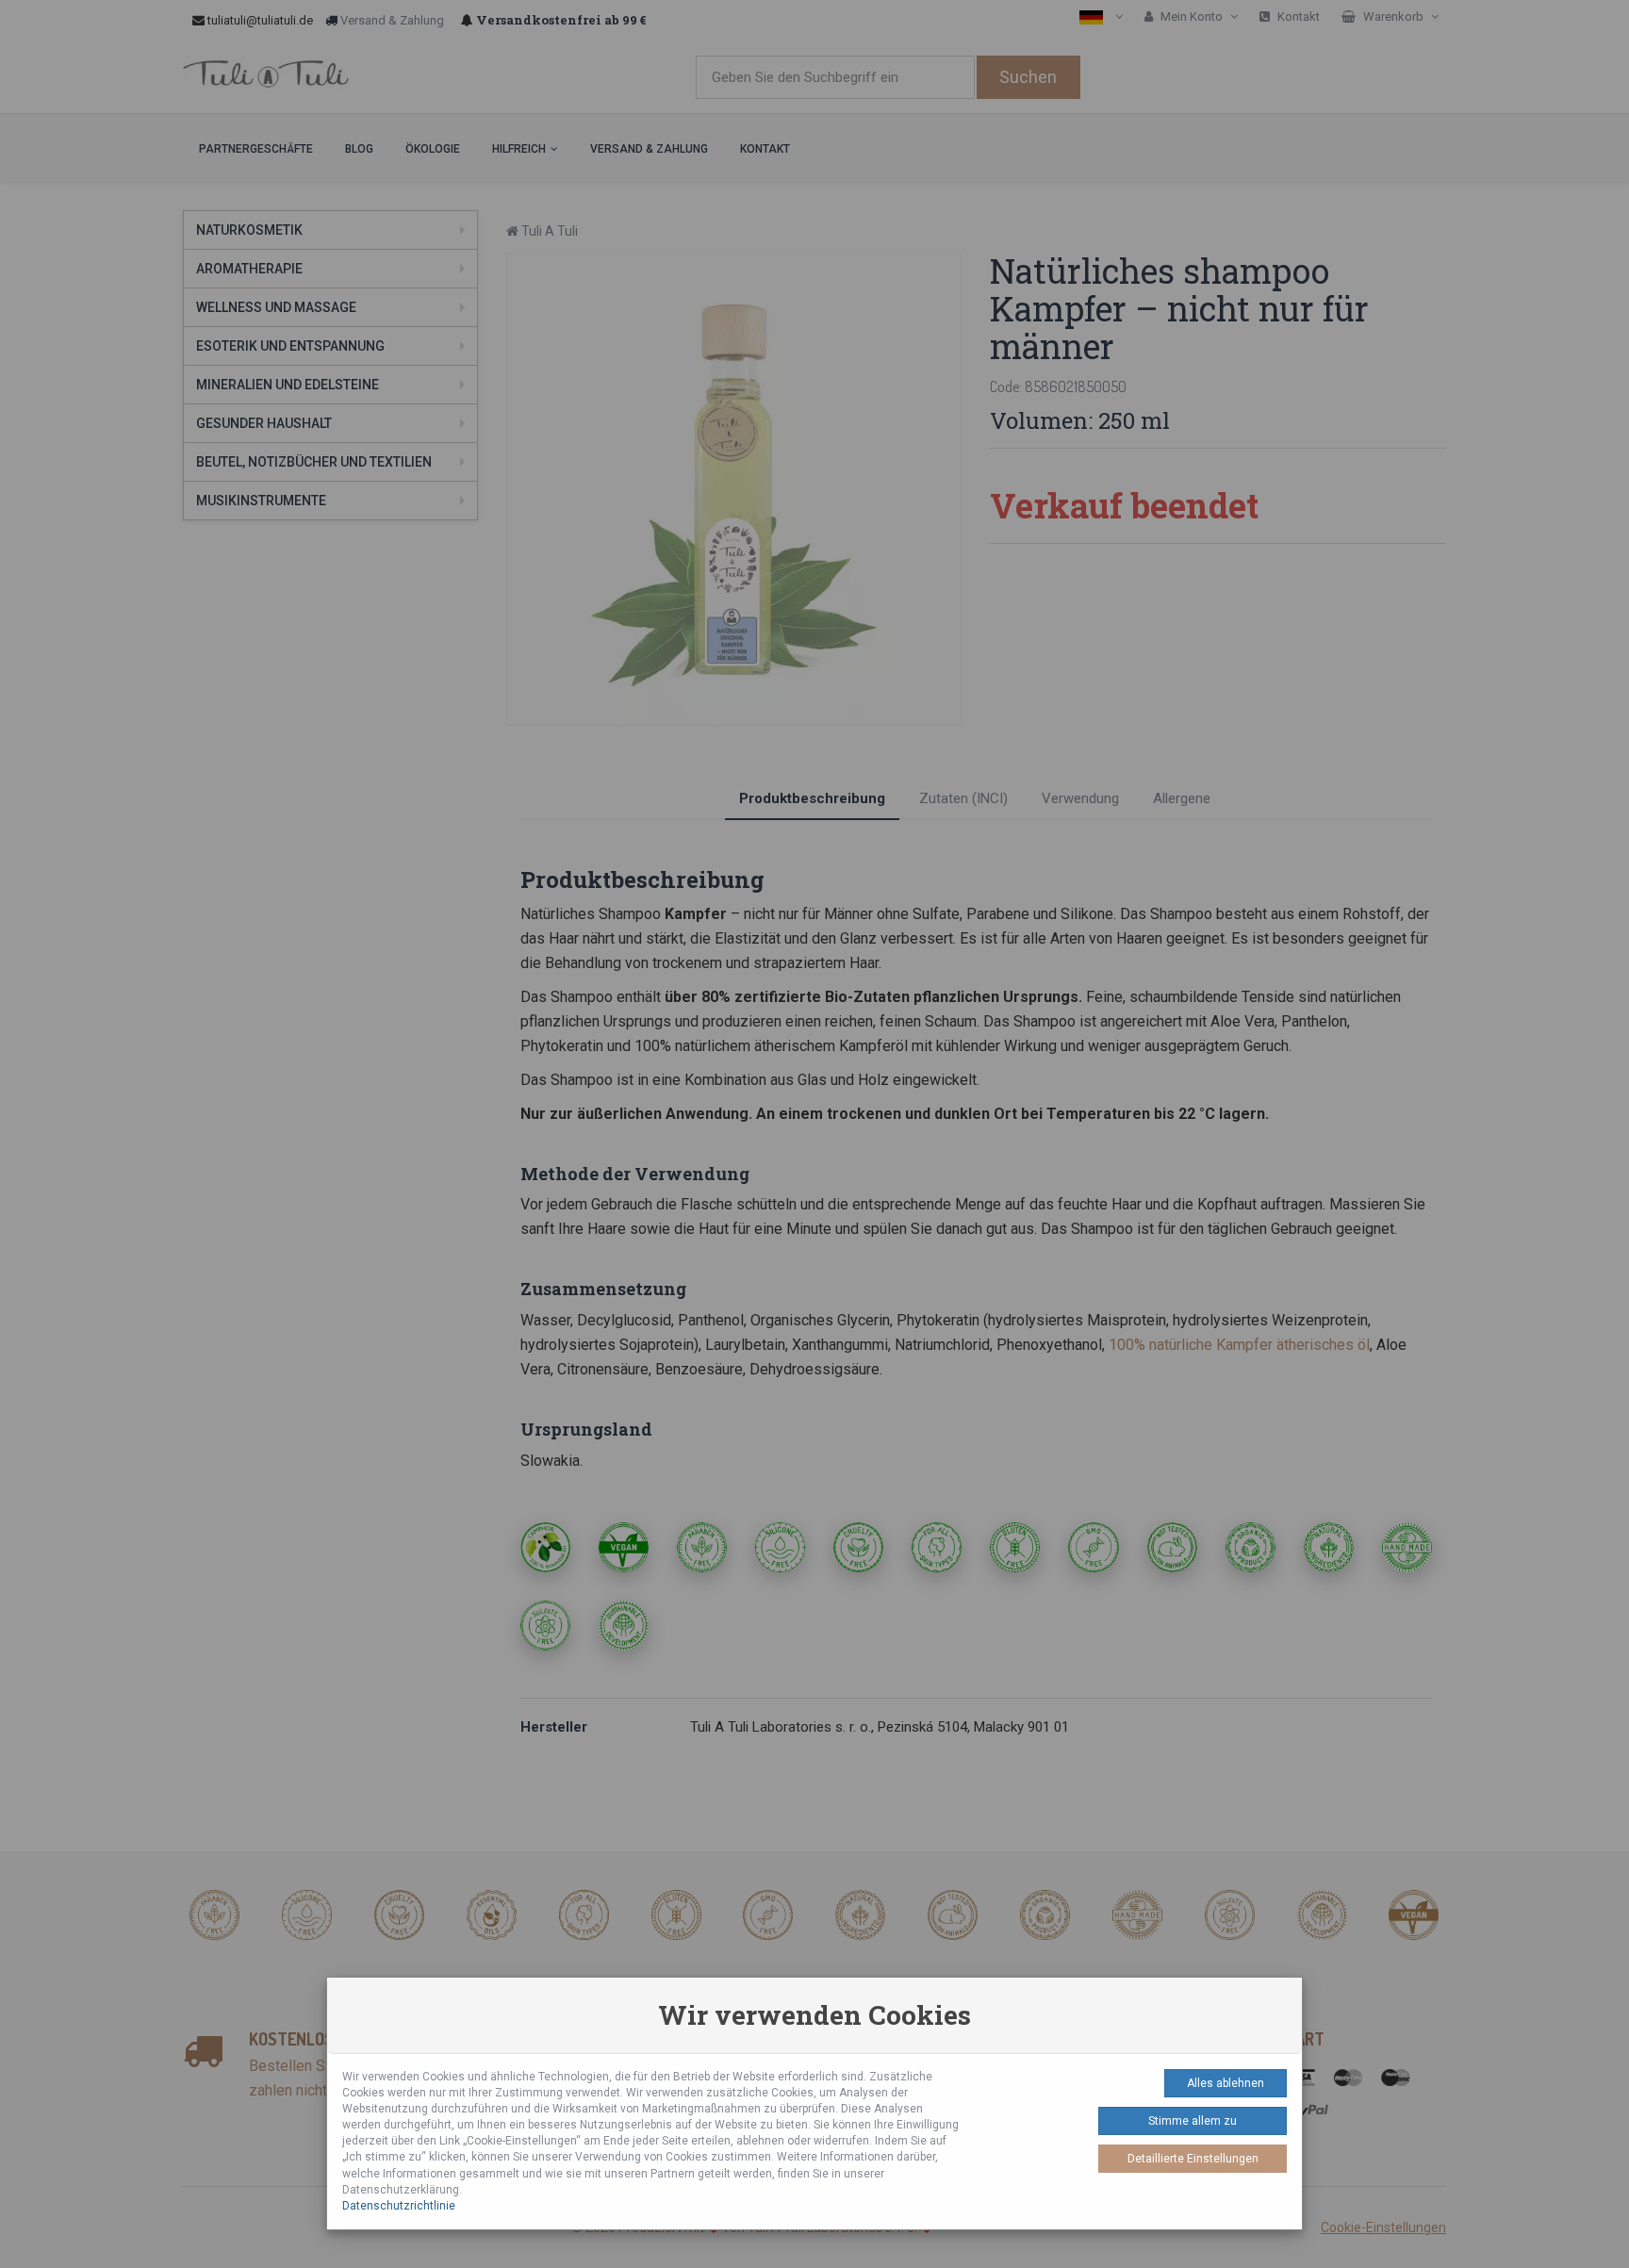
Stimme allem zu (1193, 2121)
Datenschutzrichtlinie (399, 2206)
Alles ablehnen (1226, 2083)
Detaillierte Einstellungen (1193, 2159)
